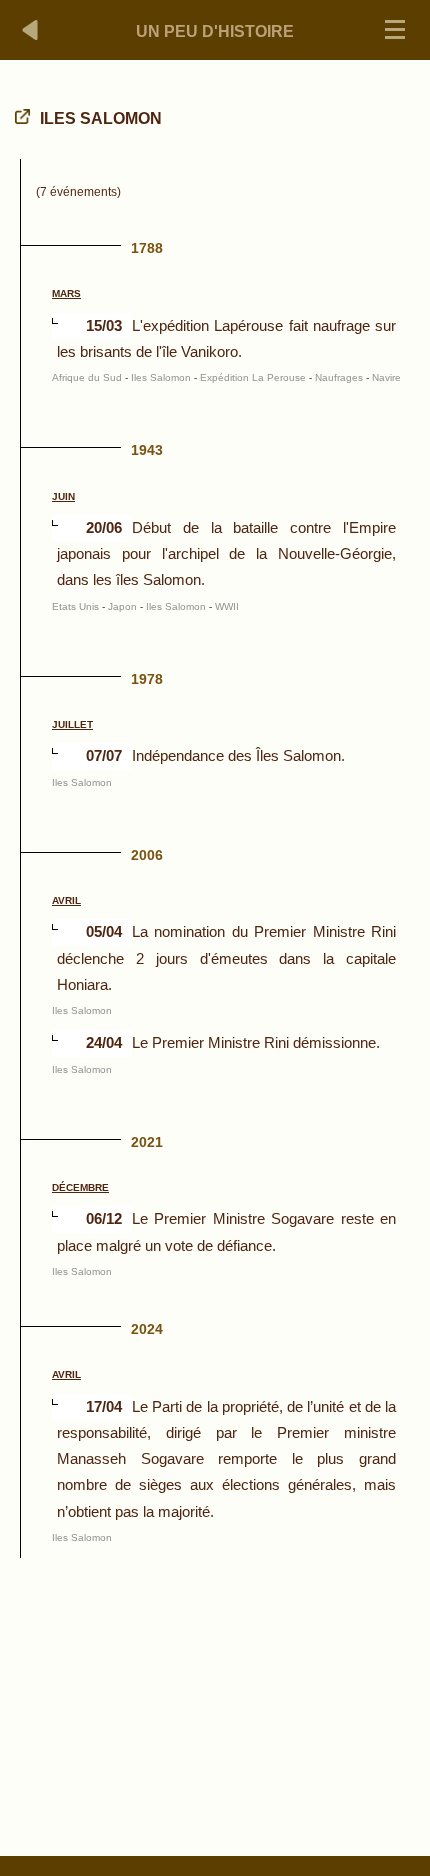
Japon (122, 606)
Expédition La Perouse (253, 377)
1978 (147, 679)
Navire (386, 377)
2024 (147, 1329)
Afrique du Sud (87, 377)
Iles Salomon (161, 377)
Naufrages (339, 377)
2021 (147, 1142)
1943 (147, 450)
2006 (147, 855)
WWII (227, 606)
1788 (147, 248)
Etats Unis (75, 606)
